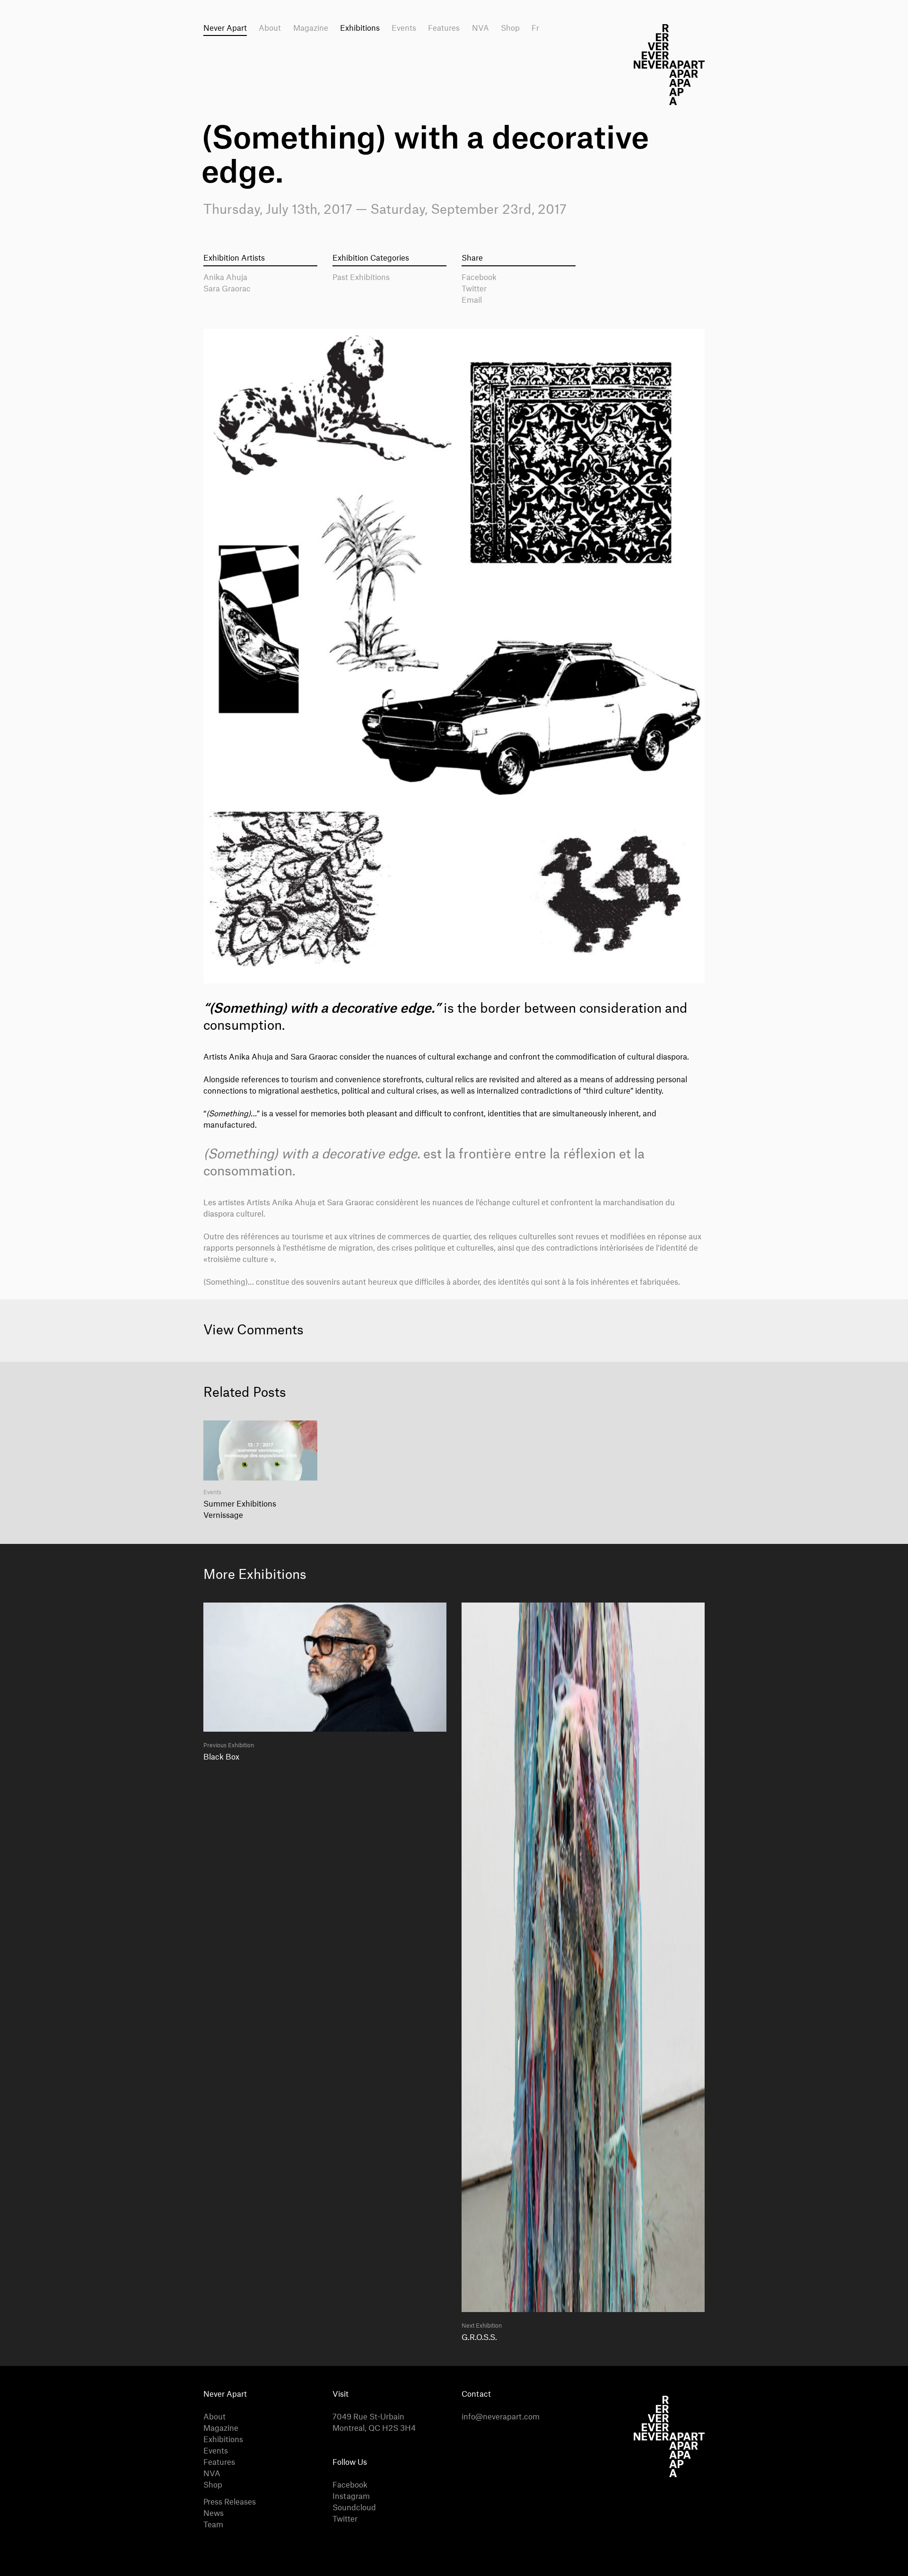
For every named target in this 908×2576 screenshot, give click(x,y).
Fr (535, 28)
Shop (510, 28)
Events (404, 28)
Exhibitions (360, 28)
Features (444, 28)
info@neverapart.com (501, 2417)
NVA (480, 28)
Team (213, 2525)
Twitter (474, 289)
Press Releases (230, 2502)
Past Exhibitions (361, 278)
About (270, 28)
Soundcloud (354, 2508)
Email (472, 300)
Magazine (311, 28)
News (214, 2514)
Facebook (479, 278)
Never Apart (225, 28)
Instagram (351, 2497)
